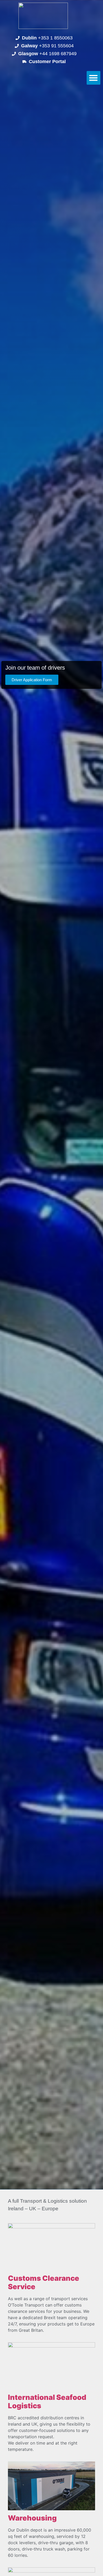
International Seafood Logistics (47, 2402)
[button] (94, 78)
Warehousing (32, 2518)
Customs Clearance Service (44, 2283)
